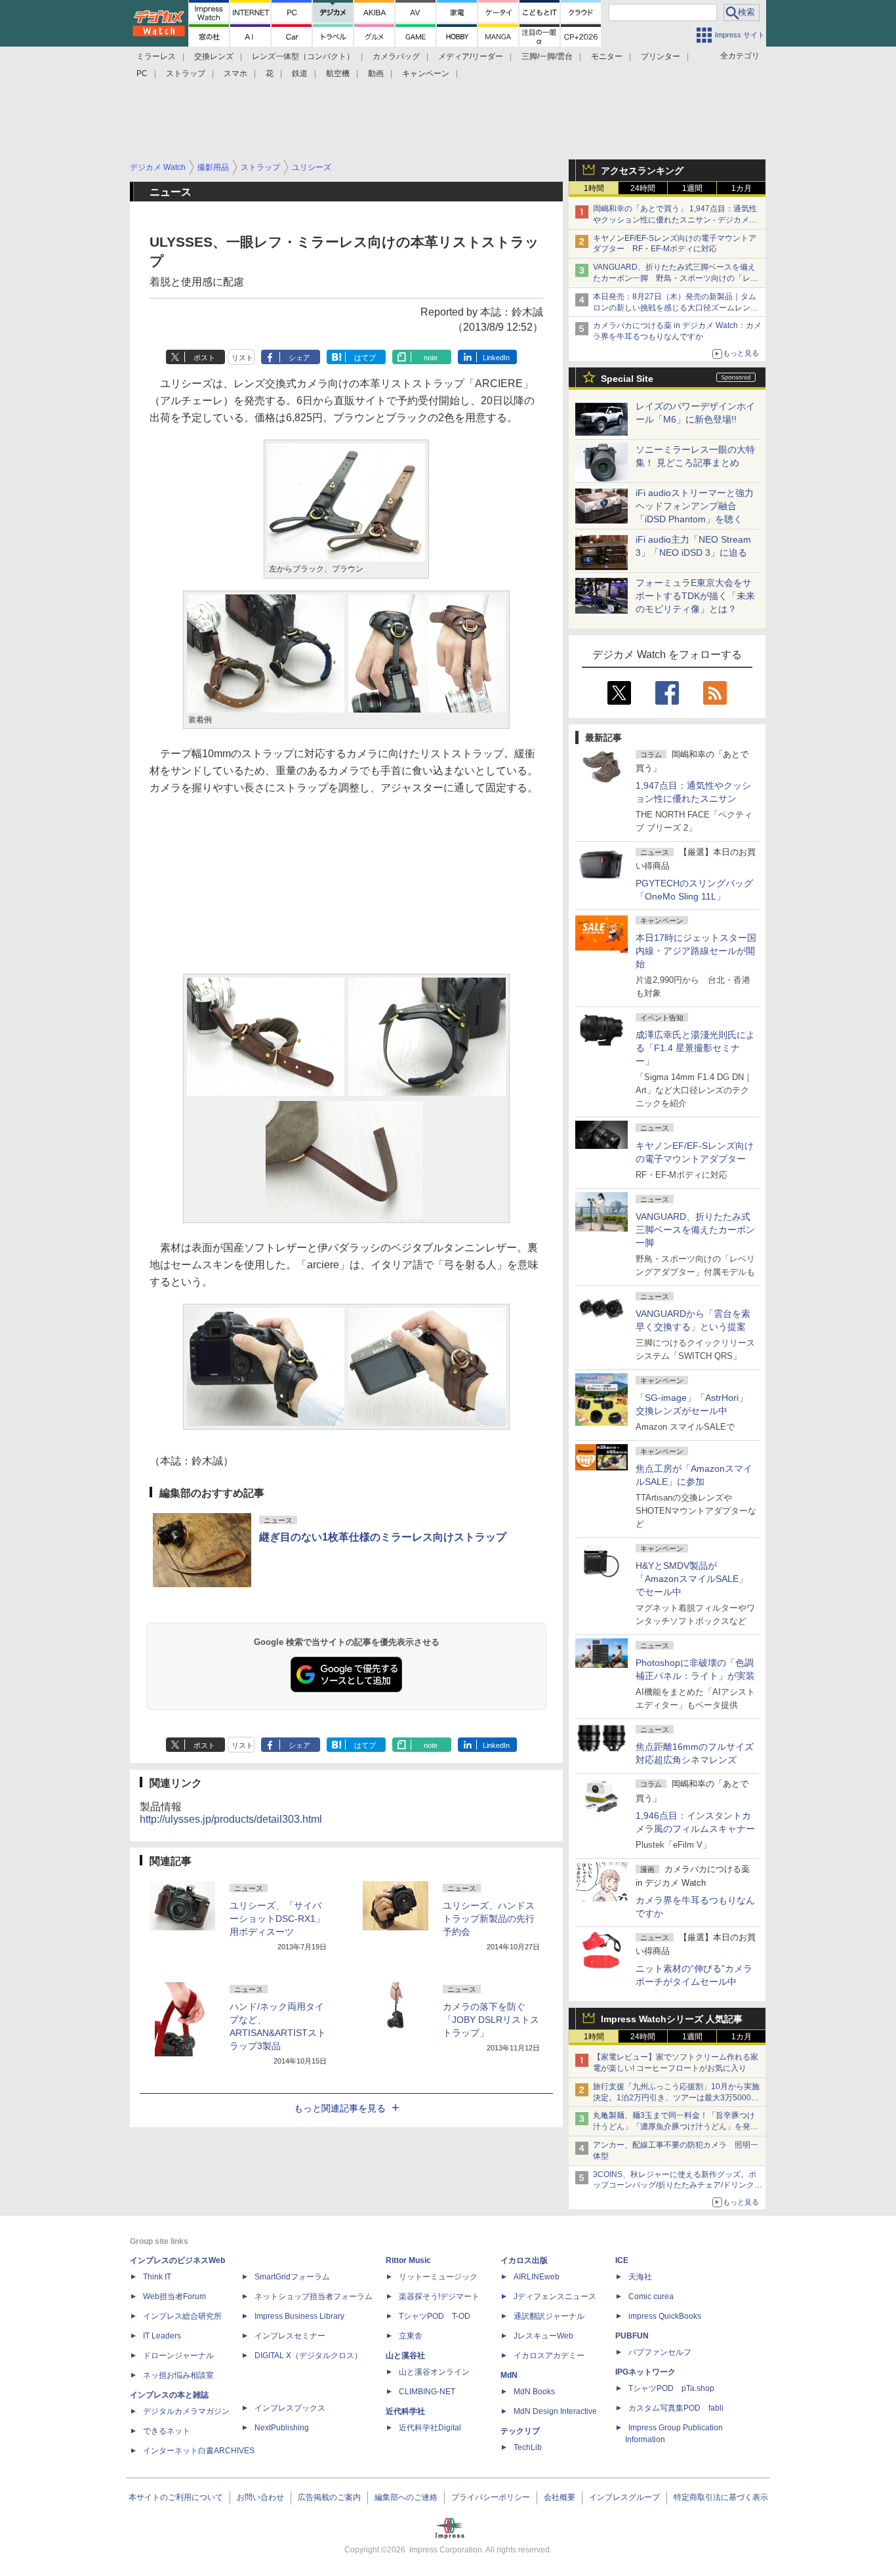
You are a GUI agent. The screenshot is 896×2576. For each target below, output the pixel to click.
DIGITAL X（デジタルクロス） (308, 2356)
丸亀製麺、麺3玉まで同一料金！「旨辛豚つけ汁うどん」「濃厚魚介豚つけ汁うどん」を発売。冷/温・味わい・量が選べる (674, 2127)
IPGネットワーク (645, 2372)
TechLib (528, 2447)
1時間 (594, 188)
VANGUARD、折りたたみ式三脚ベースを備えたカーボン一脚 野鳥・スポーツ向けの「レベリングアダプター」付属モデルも (676, 278)
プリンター (661, 56)
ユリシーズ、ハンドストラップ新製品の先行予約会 (489, 1919)
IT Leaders (162, 2336)
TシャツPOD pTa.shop (671, 2388)
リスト (242, 358)
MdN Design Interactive (555, 2411)
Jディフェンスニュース (555, 2296)
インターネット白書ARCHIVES (199, 2451)
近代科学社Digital (430, 2428)
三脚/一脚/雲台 (547, 56)
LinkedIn (496, 358)
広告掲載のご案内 (329, 2497)
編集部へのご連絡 (406, 2497)
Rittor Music (408, 2260)
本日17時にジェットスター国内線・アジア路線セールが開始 (696, 951)
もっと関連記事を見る (340, 2108)
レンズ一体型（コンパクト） (303, 56)
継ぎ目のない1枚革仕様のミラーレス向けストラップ (383, 1537)
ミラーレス (156, 56)
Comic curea (651, 2296)
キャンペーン (426, 73)
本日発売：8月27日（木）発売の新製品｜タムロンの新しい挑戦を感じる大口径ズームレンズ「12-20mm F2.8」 (676, 308)
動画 (376, 73)
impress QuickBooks (665, 2316)
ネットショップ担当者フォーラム (314, 2296)
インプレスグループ (624, 2497)
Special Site (627, 379)
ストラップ (186, 73)
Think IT (157, 2277)
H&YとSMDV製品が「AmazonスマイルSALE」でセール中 (692, 1579)
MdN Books (534, 2392)
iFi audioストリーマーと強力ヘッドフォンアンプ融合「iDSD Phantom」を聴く (695, 506)
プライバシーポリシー (491, 2497)
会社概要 (560, 2497)
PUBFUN (632, 2336)
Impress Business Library (299, 2316)
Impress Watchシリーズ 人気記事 (672, 2019)
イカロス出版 (524, 2260)
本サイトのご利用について (176, 2497)
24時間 (643, 188)
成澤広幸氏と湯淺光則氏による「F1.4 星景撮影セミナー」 (695, 1048)
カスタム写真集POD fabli (676, 2408)
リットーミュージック (438, 2277)
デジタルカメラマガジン (186, 2411)
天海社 (640, 2277)
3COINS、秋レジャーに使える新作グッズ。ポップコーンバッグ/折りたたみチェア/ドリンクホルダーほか (678, 2186)
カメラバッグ (396, 56)
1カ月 (742, 188)
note (431, 358)
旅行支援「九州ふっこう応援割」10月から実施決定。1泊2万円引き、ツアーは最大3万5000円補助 (676, 2098)
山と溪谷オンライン (434, 2372)
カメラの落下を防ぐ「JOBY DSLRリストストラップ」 (491, 2020)
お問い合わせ (260, 2497)
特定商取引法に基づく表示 (721, 2497)
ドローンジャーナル (178, 2356)
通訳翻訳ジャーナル (549, 2316)
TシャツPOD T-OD (435, 2316)
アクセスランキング (642, 171)
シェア (299, 358)
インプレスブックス (290, 2408)
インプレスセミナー (290, 2336)
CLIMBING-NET (427, 2392)
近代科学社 (405, 2411)
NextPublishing (282, 2428)
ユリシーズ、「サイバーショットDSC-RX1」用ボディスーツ (277, 1919)
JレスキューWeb (543, 2336)
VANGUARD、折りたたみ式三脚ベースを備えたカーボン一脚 (695, 1230)
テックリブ (520, 2431)
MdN (509, 2375)
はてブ (365, 358)
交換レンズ (214, 56)
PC (142, 73)
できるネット (167, 2431)
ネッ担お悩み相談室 (178, 2375)
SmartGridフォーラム (292, 2277)
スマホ (235, 73)
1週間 (692, 188)
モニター (607, 56)
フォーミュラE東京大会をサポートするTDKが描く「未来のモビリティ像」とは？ (695, 596)
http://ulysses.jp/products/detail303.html (231, 1819)
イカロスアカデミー (549, 2356)
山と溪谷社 (405, 2356)
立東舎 (411, 2336)
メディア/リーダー (471, 56)
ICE (622, 2260)
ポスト (204, 358)
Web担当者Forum (174, 2296)
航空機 (338, 73)
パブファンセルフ (660, 2352)
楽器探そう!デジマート (439, 2296)
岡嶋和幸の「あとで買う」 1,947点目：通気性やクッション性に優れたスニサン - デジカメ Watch (675, 220)
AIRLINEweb (537, 2277)
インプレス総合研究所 (182, 2316)
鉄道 (300, 73)
